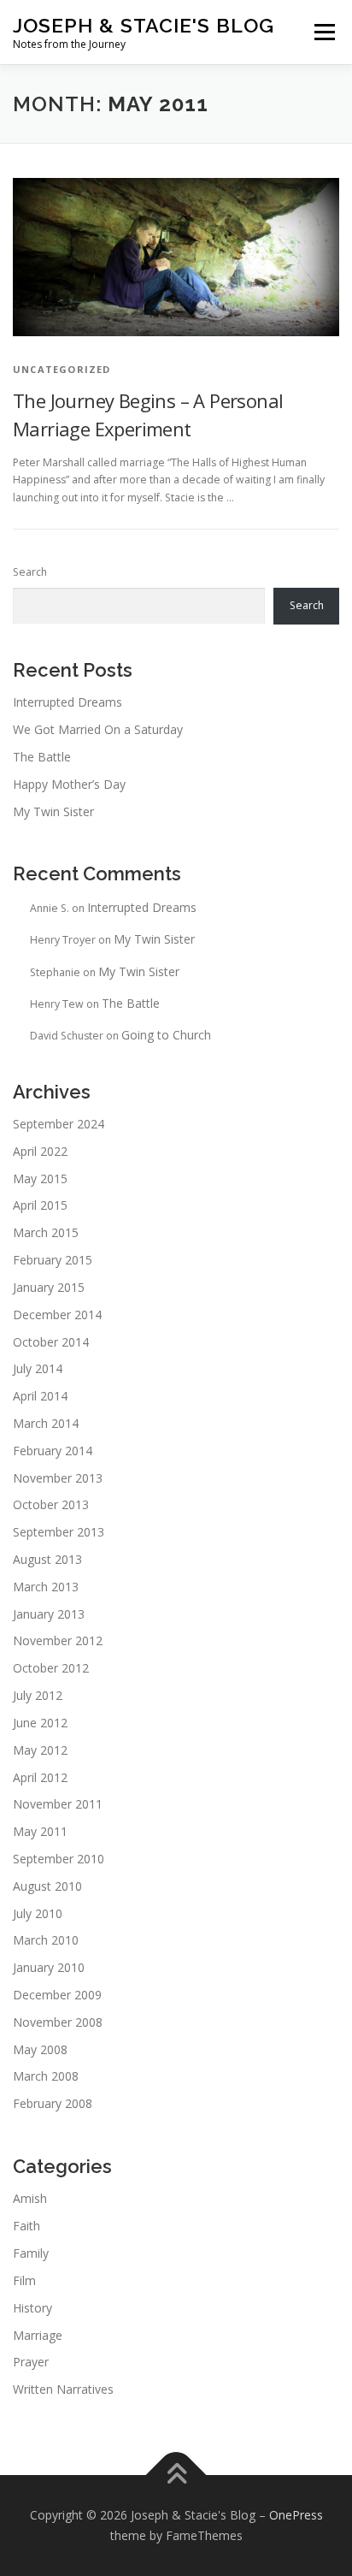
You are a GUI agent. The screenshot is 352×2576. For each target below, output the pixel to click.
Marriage (38, 2335)
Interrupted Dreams (67, 702)
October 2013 (51, 1504)
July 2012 (38, 1695)
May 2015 (40, 1178)
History (32, 2308)
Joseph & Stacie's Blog (144, 25)
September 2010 (59, 1859)
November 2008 (58, 2022)
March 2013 (46, 1587)
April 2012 (40, 1777)
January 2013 (49, 1614)
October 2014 (51, 1342)
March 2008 (46, 2076)
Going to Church (166, 1035)
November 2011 (58, 1804)
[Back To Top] (176, 2475)
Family (31, 2253)
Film (24, 2280)
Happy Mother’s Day (69, 784)
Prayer (31, 2362)
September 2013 (59, 1532)
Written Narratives (63, 2389)
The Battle (42, 757)
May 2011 (40, 1831)
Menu (323, 32)
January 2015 (49, 1287)
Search (30, 572)
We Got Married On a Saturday (98, 729)
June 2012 (40, 1723)
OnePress (296, 2515)
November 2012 (58, 1640)
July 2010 (38, 1913)
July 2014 (38, 1368)
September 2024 (59, 1124)
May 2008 (40, 2049)
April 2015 (40, 1205)
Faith (26, 2226)
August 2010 (47, 1886)
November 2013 (58, 1478)
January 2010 (49, 1967)
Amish (30, 2198)
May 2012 (40, 1750)
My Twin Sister (53, 811)
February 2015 (53, 1260)
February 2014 (53, 1451)
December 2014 (57, 1315)
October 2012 (51, 1668)
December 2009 (57, 1995)
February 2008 (53, 2103)
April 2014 (40, 1396)
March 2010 (46, 1940)
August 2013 (47, 1559)
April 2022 (40, 1151)
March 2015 (46, 1232)
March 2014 (46, 1423)
